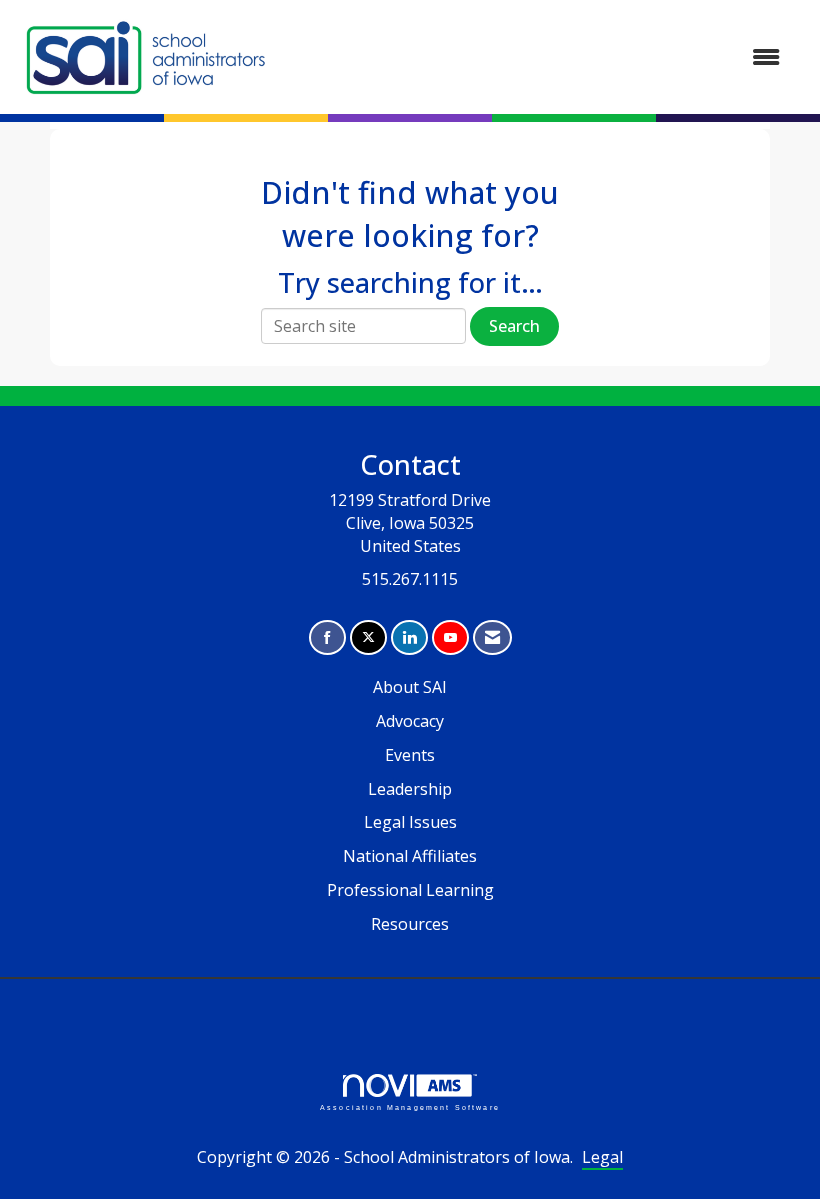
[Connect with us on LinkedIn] (409, 637)
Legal (602, 1157)
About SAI (410, 687)
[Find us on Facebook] (327, 637)
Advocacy (410, 721)
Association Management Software (410, 1107)
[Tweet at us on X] (368, 637)
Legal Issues (410, 822)
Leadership (410, 789)
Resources (410, 924)
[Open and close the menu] (537, 57)
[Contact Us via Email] (492, 637)
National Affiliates (410, 856)
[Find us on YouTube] (450, 637)
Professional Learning (410, 890)
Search (514, 326)
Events (410, 755)
